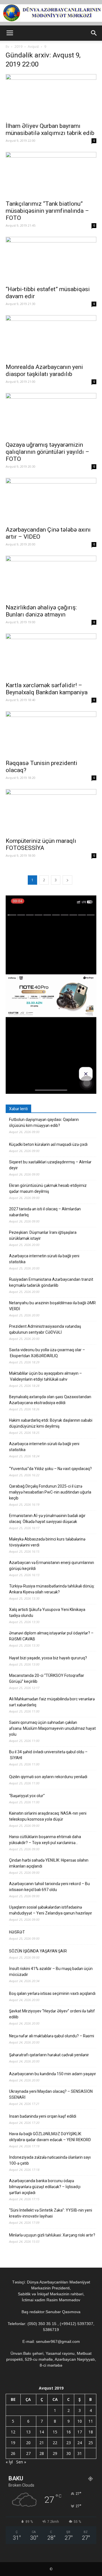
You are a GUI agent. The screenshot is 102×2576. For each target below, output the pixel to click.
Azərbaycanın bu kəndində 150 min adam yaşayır (53, 2074)
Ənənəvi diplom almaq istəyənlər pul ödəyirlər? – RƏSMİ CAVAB (51, 1636)
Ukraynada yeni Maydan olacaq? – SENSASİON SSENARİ (51, 2094)
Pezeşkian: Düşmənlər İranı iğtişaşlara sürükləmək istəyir (43, 1235)
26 (13, 2453)
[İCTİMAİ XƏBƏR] (51, 13)
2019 (18, 47)
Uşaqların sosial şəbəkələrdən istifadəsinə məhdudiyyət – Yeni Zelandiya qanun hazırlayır (51, 1910)
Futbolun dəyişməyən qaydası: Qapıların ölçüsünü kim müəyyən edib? (44, 1122)
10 (80, 2421)
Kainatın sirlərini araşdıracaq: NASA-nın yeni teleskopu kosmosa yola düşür (48, 1816)
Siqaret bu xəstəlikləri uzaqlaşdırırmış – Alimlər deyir (50, 1165)
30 (69, 2453)
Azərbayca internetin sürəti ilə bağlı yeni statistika (44, 1259)
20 (28, 2443)
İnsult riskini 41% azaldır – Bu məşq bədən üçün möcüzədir (51, 1972)
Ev (7, 47)
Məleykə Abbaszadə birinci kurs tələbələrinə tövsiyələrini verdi (47, 1542)
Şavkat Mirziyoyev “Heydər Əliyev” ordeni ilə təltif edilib (52, 2014)
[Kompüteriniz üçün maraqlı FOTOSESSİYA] (51, 811)
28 (42, 2453)
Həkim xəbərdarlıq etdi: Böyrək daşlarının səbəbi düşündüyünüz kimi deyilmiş (51, 1423)
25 (91, 2443)
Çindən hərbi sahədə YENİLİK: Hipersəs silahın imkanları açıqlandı (49, 1863)
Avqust (33, 47)
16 (69, 2432)
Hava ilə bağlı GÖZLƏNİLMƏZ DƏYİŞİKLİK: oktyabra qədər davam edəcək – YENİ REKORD (50, 2137)
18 (91, 2432)
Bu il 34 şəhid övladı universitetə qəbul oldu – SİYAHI (48, 1755)
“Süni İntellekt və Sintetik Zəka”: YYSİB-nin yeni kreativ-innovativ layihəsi (51, 2213)
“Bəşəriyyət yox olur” (27, 1796)
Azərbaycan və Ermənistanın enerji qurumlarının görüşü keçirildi (52, 1566)
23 (69, 2443)
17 (80, 2432)
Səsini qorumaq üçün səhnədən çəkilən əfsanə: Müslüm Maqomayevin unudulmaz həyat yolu (52, 1728)
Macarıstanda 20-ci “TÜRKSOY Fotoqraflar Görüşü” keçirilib (47, 1678)
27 (28, 2453)
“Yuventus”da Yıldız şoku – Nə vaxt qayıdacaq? (50, 1469)
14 (42, 2432)
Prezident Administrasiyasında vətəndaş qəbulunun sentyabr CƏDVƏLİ (45, 1329)
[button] (94, 33)
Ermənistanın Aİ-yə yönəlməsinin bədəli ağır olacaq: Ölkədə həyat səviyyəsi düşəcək (47, 1519)
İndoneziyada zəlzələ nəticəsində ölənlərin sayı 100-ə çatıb (50, 2160)
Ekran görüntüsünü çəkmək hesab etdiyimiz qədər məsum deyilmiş (48, 1188)
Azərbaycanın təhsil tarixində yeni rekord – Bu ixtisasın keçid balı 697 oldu (49, 1887)
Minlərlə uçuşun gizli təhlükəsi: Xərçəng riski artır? (52, 2235)
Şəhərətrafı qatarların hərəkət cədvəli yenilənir (49, 2055)
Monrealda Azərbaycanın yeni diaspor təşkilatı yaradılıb (44, 370)
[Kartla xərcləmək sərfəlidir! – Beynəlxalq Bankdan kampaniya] (51, 656)
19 (13, 2443)
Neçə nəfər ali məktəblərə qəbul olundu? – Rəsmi (52, 2036)
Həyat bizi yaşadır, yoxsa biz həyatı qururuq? (48, 1658)
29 (55, 2453)
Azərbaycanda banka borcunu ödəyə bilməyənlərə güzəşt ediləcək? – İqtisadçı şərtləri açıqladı (45, 2187)
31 (80, 2453)
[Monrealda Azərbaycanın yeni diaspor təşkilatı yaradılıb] (51, 338)
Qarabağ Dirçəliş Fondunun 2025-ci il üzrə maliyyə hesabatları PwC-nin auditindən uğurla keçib (50, 1492)
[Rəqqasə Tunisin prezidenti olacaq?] (51, 734)
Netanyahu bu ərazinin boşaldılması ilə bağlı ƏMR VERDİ (52, 1306)
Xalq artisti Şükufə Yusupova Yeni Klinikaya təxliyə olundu (47, 1613)
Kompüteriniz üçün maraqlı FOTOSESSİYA (41, 844)
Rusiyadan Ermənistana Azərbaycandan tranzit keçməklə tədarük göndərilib (51, 1282)
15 (55, 2432)
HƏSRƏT (17, 1932)
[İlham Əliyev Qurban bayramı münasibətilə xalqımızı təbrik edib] (51, 96)
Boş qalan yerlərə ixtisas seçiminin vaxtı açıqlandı (52, 1993)
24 (80, 2443)
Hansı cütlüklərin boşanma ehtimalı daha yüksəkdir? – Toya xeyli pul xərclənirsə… (45, 1840)
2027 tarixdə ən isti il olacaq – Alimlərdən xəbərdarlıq (45, 1212)
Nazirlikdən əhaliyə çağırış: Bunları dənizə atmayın (41, 611)
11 (91, 2421)
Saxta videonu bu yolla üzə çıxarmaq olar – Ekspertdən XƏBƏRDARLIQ (47, 1353)
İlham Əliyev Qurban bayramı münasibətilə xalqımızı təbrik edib (50, 129)
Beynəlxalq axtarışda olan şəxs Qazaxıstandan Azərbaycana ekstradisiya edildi (50, 1400)
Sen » (21, 2462)
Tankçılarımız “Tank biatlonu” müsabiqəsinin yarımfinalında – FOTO (47, 211)
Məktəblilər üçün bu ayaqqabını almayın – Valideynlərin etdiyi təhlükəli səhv (45, 1376)
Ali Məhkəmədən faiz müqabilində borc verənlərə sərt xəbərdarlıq (52, 1702)
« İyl (9, 2462)
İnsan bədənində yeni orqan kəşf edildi (43, 2116)
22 (55, 2443)
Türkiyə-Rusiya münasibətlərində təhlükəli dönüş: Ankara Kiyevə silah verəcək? (52, 1589)
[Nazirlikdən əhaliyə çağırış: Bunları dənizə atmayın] (51, 578)
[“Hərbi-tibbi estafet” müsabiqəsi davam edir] (51, 259)
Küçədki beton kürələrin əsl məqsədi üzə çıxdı (48, 1144)
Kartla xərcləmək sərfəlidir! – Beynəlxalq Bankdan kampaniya (47, 689)
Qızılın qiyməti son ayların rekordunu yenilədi (48, 1777)
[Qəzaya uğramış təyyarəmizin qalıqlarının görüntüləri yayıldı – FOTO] (51, 415)
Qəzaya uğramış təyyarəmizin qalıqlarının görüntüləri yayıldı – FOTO (47, 452)
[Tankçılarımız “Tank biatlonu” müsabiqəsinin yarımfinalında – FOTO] (51, 174)
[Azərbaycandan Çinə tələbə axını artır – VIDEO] (51, 500)
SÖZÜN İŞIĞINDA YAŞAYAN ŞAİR (38, 1951)
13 (28, 2432)
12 (13, 2432)
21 (42, 2443)
